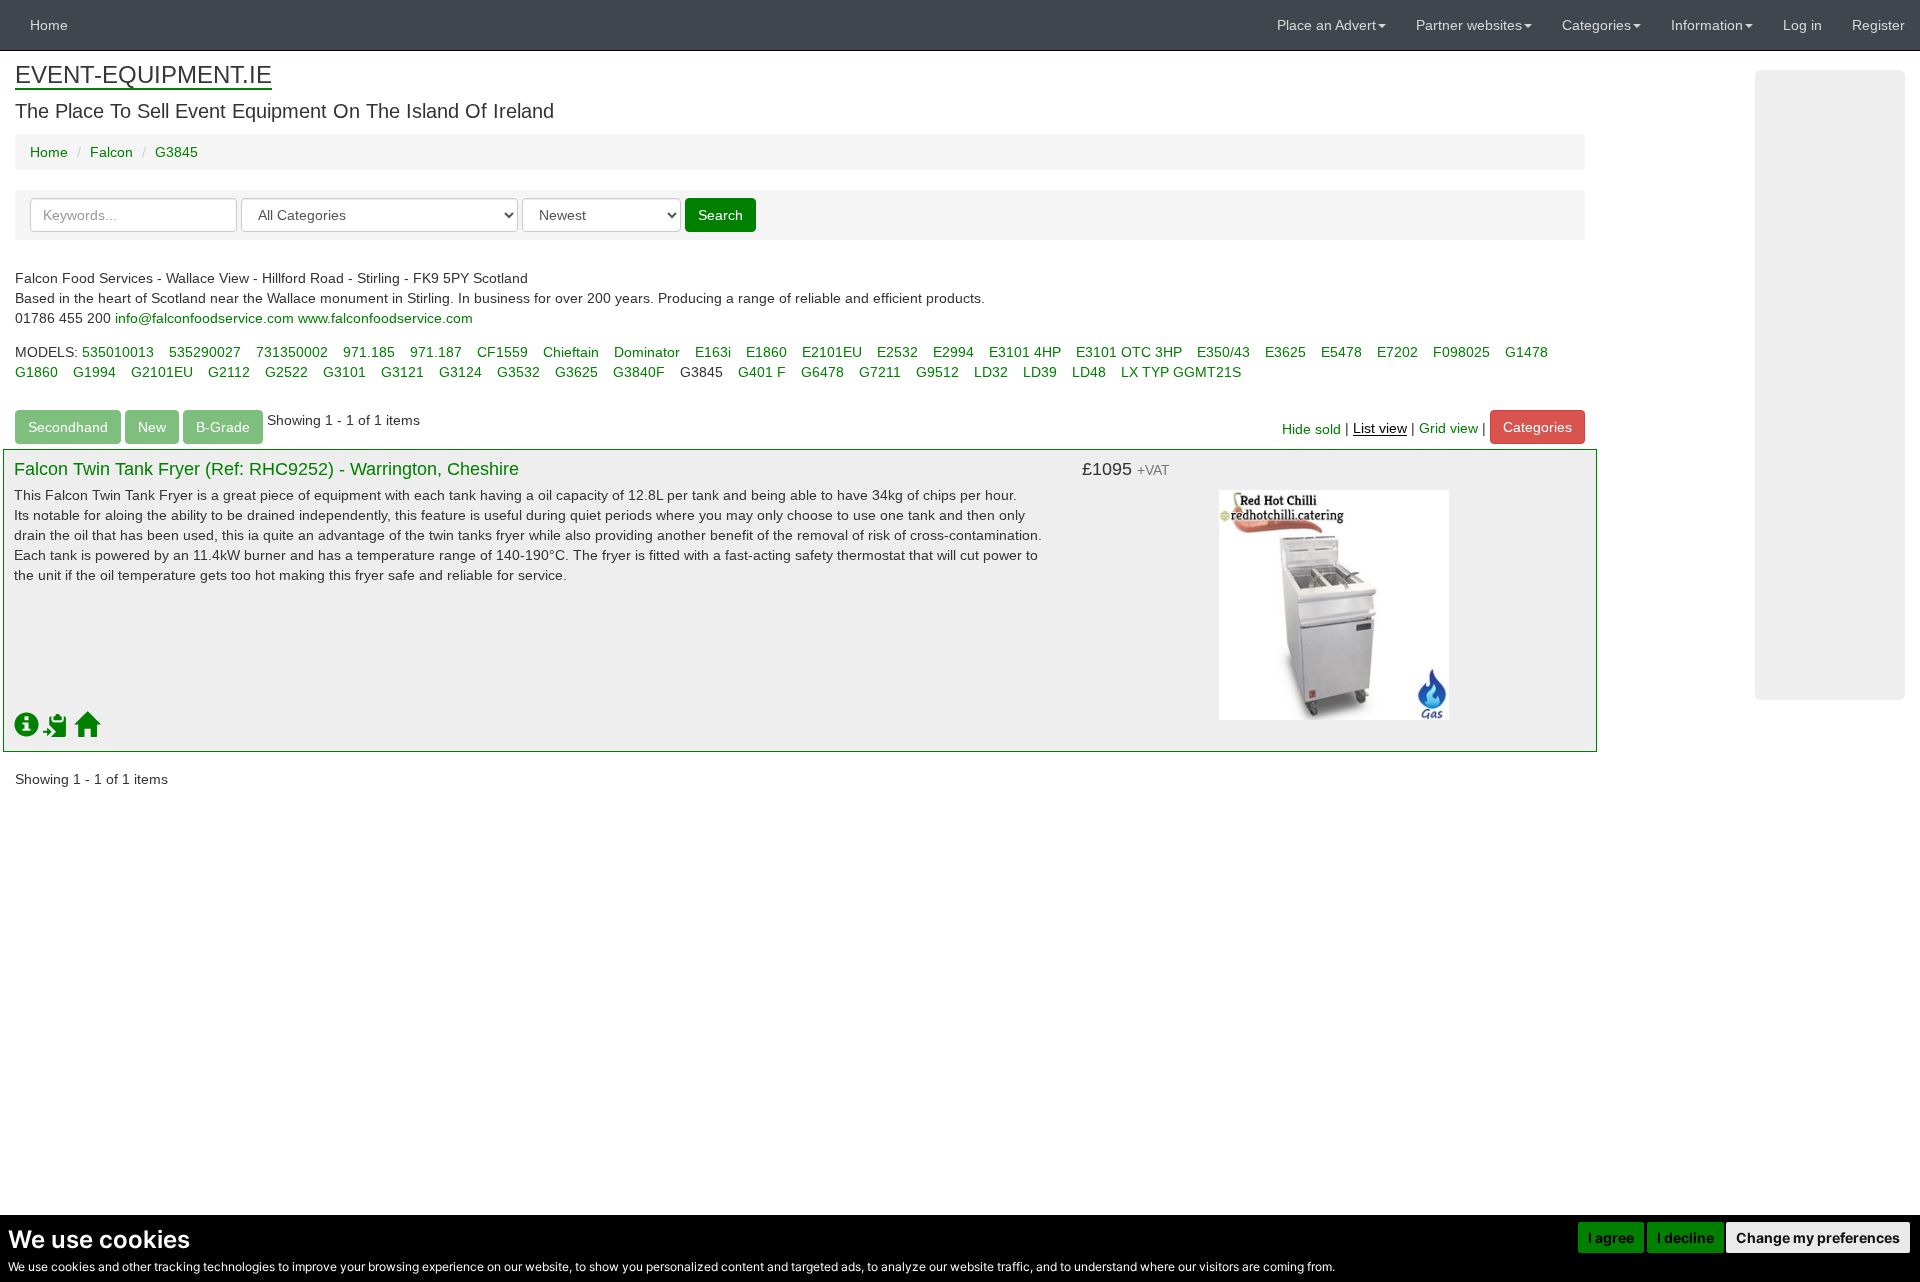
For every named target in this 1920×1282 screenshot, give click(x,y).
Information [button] (1707, 25)
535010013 (118, 352)
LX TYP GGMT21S (1181, 372)
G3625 (576, 372)
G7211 (880, 372)
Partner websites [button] (1469, 25)
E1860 (766, 352)
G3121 (402, 372)
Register (1878, 25)
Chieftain (571, 352)
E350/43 (1223, 352)
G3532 (518, 372)
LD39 (1040, 372)
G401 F (762, 372)
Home (49, 25)
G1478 (1526, 352)
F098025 (1461, 352)
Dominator (647, 352)
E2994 (953, 352)
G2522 (286, 372)
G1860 (36, 372)
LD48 (1089, 372)
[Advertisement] (1830, 385)
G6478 (822, 372)
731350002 (292, 352)
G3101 (344, 372)
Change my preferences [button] (1818, 1237)
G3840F (639, 372)
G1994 (94, 372)
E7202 (1397, 352)
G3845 (176, 152)
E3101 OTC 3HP (1129, 352)
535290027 (205, 352)
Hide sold (1311, 429)
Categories (1537, 427)
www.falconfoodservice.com (385, 318)
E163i (713, 352)
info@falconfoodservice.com (204, 318)
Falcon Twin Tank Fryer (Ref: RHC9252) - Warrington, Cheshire (266, 469)
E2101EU (832, 352)
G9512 (937, 372)
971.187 (436, 352)
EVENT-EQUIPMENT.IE (143, 74)
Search (720, 215)
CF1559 (502, 352)
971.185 (369, 352)
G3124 (460, 372)
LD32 (991, 372)
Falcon (111, 152)
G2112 (229, 372)
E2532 (897, 352)
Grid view (1448, 429)
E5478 (1341, 352)
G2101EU (162, 372)
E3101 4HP (1025, 352)
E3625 (1285, 352)
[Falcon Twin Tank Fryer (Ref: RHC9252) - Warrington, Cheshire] (1334, 595)
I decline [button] (1685, 1237)
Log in (1802, 25)
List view (1380, 429)
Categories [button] (1596, 25)
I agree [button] (1611, 1237)
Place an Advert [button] (1326, 25)
